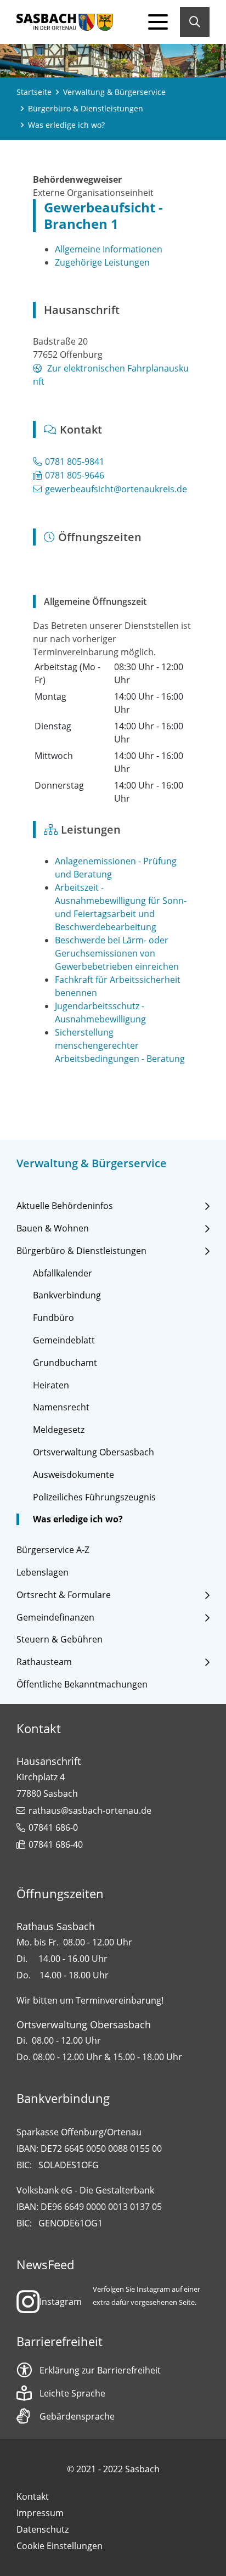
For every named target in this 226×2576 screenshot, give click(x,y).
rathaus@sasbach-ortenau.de (90, 1810)
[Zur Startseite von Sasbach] (65, 22)
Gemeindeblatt (64, 1340)
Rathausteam (44, 1662)
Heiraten (51, 1385)
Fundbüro (53, 1318)
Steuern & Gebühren (60, 1639)
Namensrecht (61, 1407)
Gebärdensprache (77, 2416)
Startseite (34, 92)
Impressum (40, 2513)
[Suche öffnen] (195, 22)
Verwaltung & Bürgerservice (114, 92)
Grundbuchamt (65, 1363)
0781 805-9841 (75, 462)
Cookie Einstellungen (60, 2546)
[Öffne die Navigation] (158, 22)
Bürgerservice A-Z (53, 1550)
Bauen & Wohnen (53, 1228)
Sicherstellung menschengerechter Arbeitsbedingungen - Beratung (120, 1045)
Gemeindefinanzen (55, 1618)
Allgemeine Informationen (109, 249)
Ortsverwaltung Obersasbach (94, 1452)
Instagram (61, 2302)
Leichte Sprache (72, 2393)
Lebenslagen (43, 1573)
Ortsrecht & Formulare (64, 1595)
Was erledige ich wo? (78, 1519)
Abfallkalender (63, 1273)
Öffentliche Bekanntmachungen (82, 1684)
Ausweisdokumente (74, 1475)
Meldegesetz (59, 1430)
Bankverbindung (67, 1295)
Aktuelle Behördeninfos (65, 1206)
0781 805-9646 (75, 475)
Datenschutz (43, 2529)
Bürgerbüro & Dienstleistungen (86, 108)
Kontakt (33, 2496)
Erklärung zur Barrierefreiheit (100, 2370)
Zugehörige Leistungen (102, 262)
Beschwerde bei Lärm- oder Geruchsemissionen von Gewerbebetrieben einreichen (117, 953)
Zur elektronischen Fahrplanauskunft (111, 375)
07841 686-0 (53, 1827)
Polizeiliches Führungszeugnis (94, 1497)
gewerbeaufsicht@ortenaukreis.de (116, 489)
